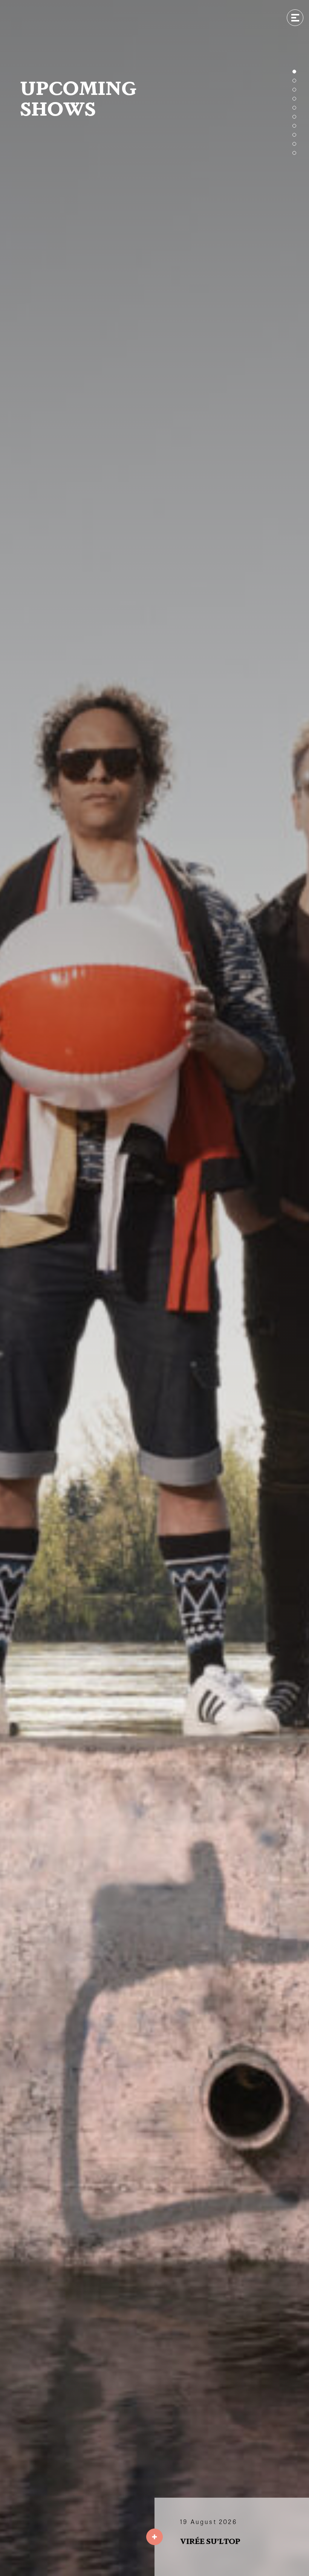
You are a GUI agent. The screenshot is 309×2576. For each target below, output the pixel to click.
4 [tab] (294, 99)
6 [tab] (294, 117)
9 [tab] (294, 144)
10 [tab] (294, 153)
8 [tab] (294, 135)
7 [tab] (294, 126)
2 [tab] (294, 81)
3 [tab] (294, 90)
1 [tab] (294, 72)
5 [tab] (294, 108)
